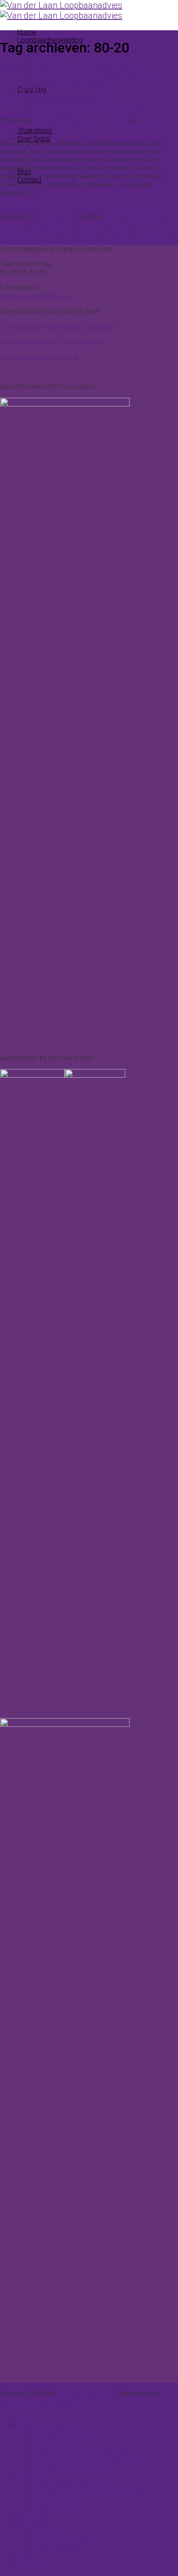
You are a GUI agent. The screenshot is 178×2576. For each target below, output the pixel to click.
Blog (24, 2557)
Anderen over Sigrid (64, 2540)
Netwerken (11, 69)
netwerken (118, 233)
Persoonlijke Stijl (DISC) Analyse (83, 65)
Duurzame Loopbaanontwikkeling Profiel (96, 73)
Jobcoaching (55, 114)
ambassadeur (144, 216)
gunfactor (93, 224)
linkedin (122, 224)
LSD (66, 233)
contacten (16, 224)
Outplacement (56, 56)
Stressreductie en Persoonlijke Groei (90, 2491)
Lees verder (22, 208)
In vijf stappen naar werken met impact (59, 326)
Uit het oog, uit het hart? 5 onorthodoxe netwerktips (61, 95)
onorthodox (154, 233)
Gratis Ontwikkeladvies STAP (78, 81)
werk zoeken (85, 241)
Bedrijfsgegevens (61, 2549)
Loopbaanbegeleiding (50, 2425)
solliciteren (16, 241)
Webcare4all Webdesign (37, 2402)
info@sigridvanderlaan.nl (37, 296)
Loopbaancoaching (64, 2433)
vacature (49, 241)
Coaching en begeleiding (72, 2483)
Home (27, 32)
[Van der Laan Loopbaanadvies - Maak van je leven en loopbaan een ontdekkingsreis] (61, 10)
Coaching (32, 2475)
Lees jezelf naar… (60, 2507)
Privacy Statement (86, 2394)
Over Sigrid (34, 139)
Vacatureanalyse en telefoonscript (52, 341)
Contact (29, 2565)
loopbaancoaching (29, 233)
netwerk (87, 233)
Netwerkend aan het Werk (39, 356)
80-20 (112, 216)
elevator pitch (55, 224)
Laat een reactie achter (141, 241)
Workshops (35, 130)
